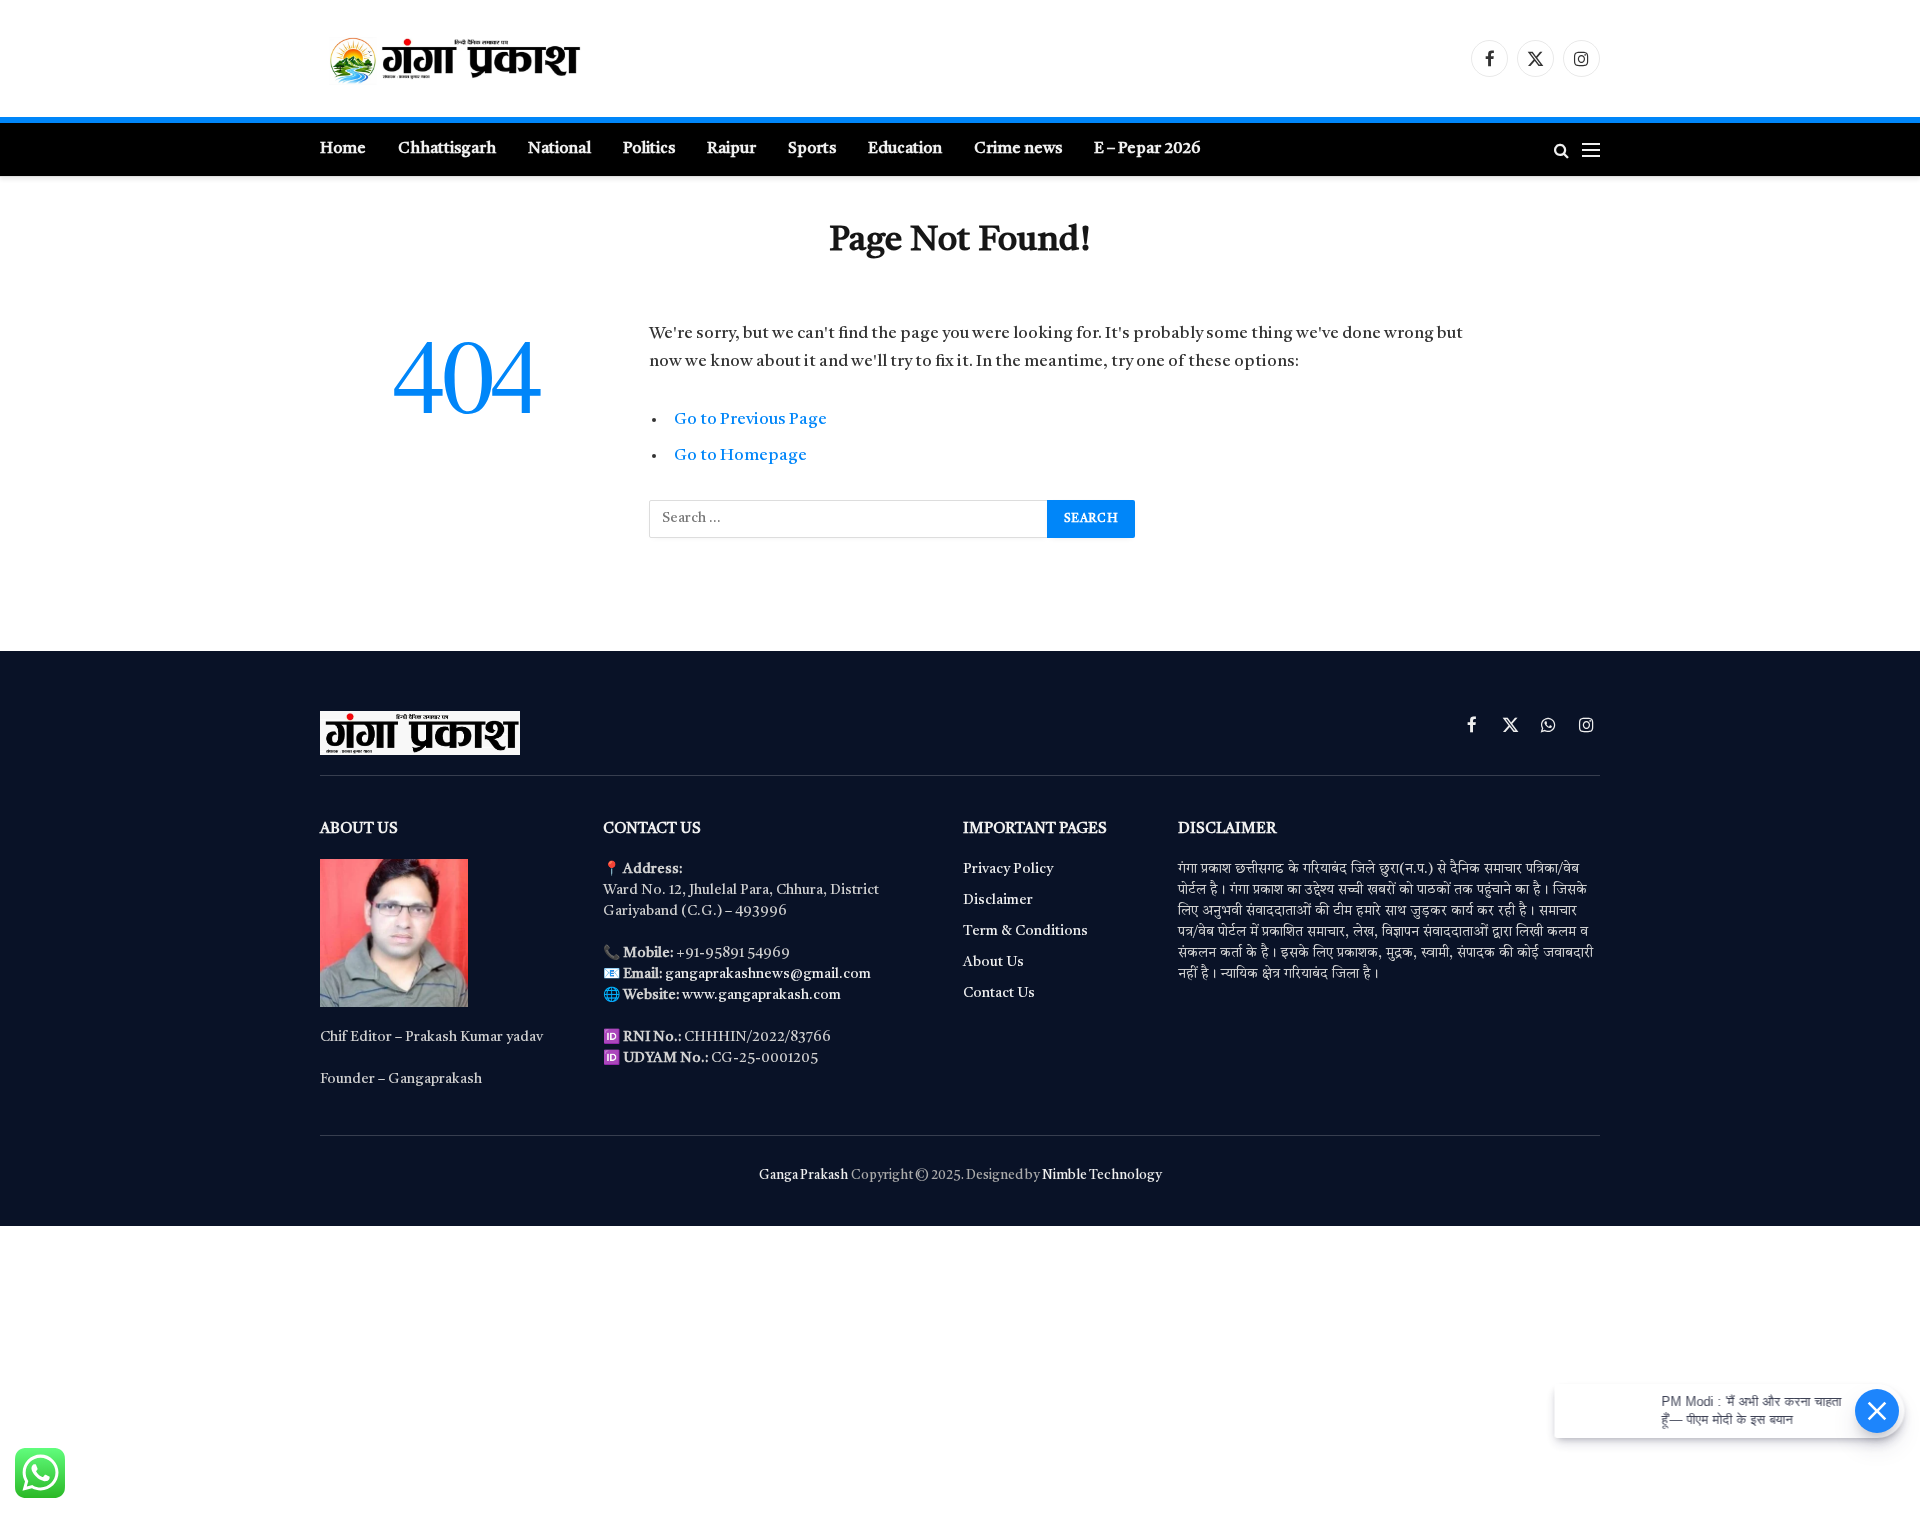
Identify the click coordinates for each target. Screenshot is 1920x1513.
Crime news (1018, 149)
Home (343, 149)
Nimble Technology (1101, 1175)
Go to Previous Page (750, 419)
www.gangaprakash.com (761, 995)
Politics (649, 149)
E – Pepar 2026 (1147, 149)
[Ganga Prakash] (515, 58)
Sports (812, 149)
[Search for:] (849, 519)
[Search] (1561, 149)
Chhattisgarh (447, 149)
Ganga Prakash (803, 1175)
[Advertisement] (600, 1366)
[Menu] (1591, 149)
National (559, 149)
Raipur (731, 149)
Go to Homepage (740, 455)
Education (905, 149)
